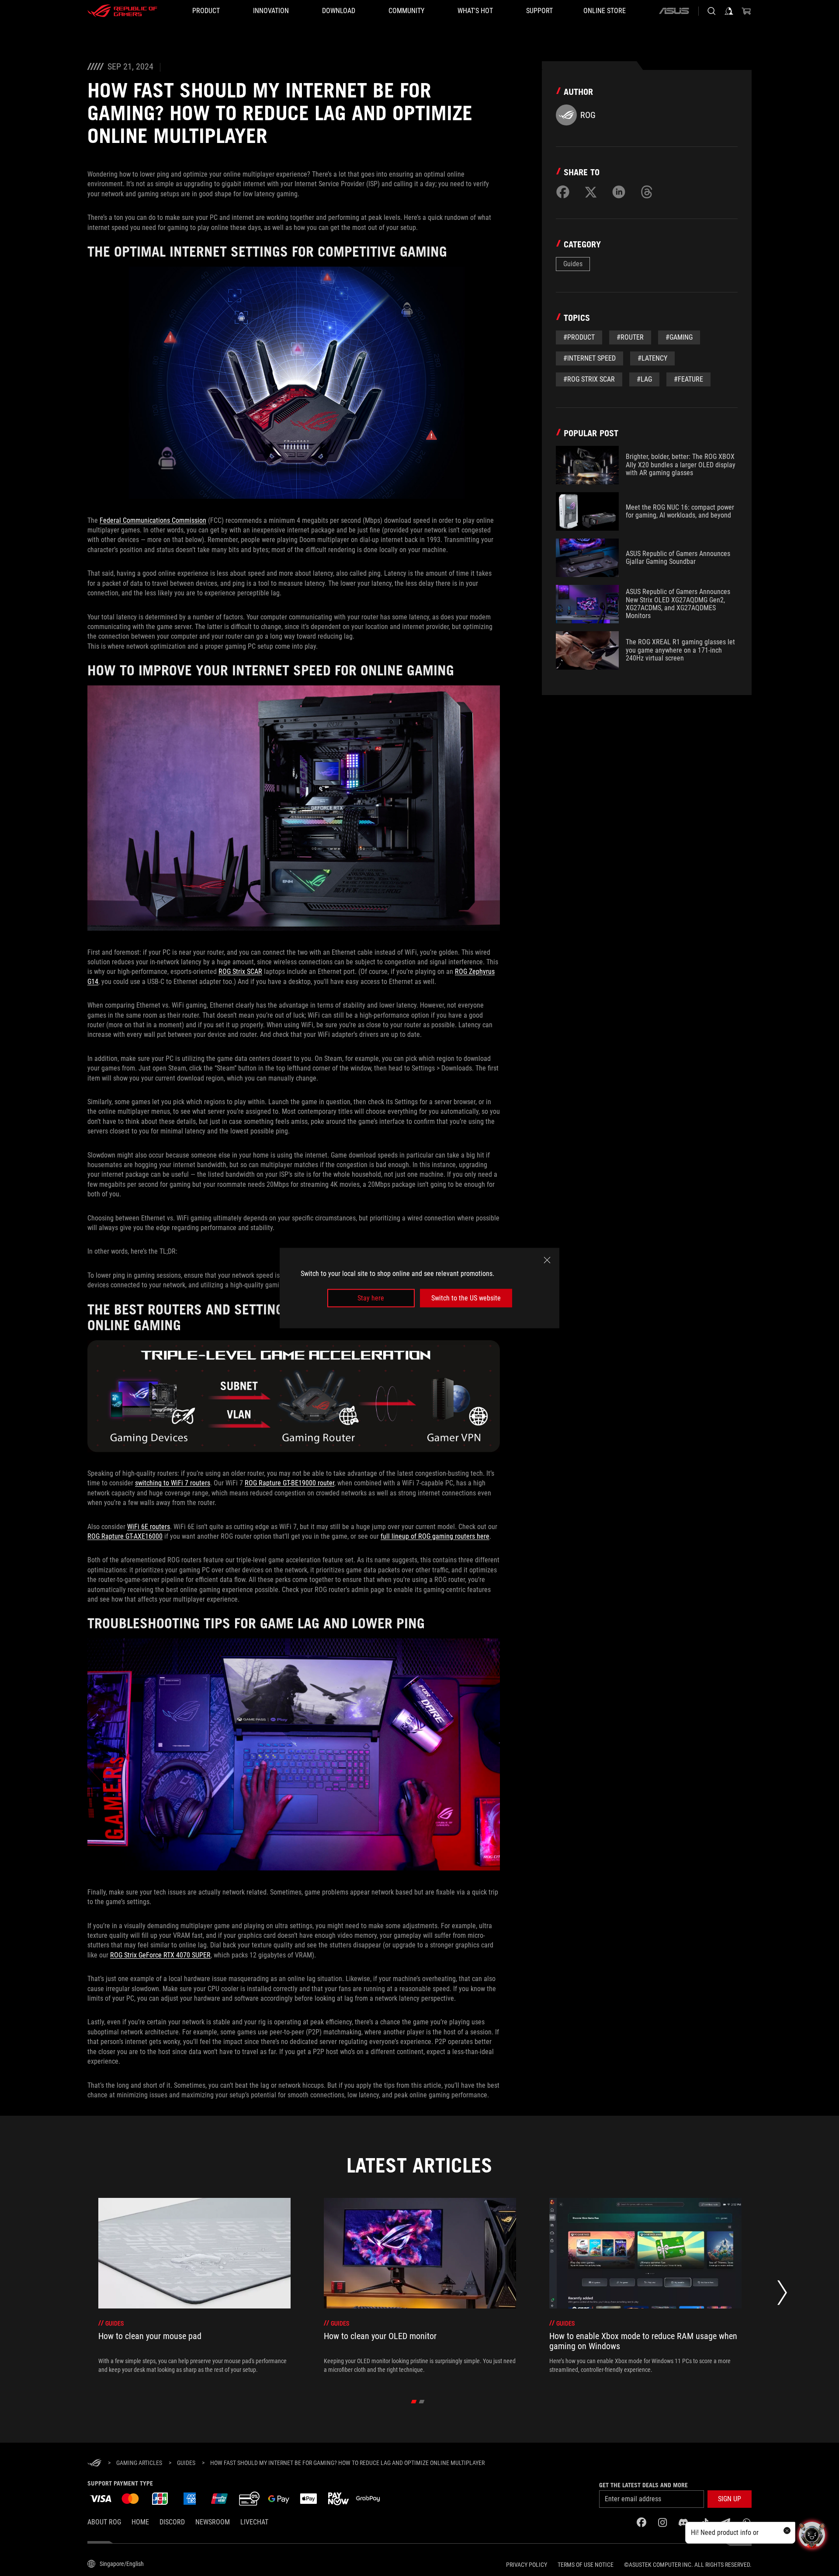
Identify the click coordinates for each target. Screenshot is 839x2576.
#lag (644, 379)
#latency (652, 358)
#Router (630, 337)
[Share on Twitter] (591, 192)
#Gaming (679, 337)
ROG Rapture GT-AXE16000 (125, 1536)
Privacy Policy (527, 2565)
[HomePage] (94, 2463)
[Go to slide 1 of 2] (414, 2402)
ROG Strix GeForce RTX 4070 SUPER (160, 1955)
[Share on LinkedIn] (619, 192)
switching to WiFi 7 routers (173, 1483)
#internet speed (589, 358)
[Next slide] (782, 2295)
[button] (730, 2499)
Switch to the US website (466, 1298)
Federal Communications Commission (153, 520)
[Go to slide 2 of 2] (422, 2402)
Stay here (371, 1298)
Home (140, 2522)
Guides (573, 264)
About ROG (104, 2522)
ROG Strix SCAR (240, 972)
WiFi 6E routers (149, 1527)
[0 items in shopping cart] (746, 11)
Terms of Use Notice (586, 2565)
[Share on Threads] (647, 192)
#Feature (688, 379)
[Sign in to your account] (729, 11)
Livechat (254, 2522)
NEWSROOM (213, 2522)
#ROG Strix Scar (589, 379)
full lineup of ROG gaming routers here (435, 1536)
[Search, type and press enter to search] (711, 11)
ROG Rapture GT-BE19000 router (289, 1483)
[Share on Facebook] (563, 192)
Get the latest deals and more (643, 2485)
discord (172, 2522)
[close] (547, 1260)
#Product (579, 337)
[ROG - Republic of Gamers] (122, 11)
